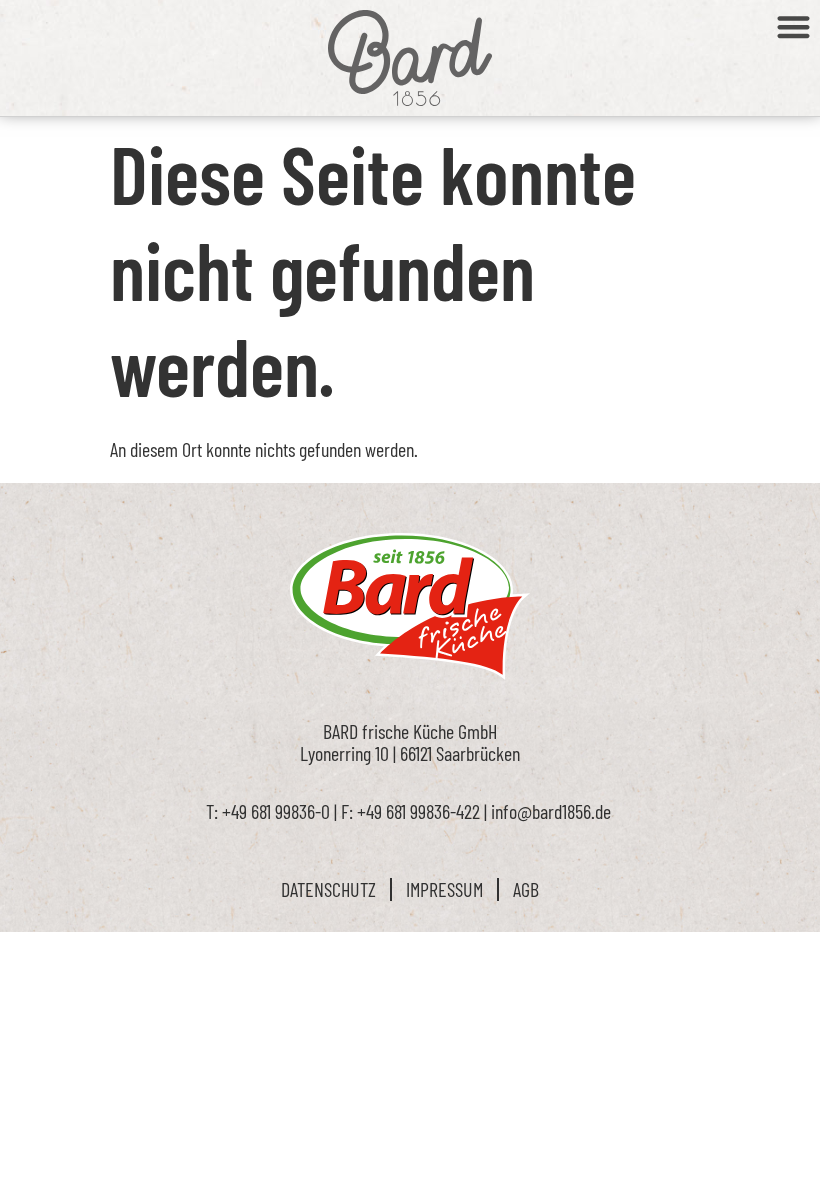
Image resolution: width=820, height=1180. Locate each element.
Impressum (444, 889)
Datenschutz (328, 889)
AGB (526, 889)
